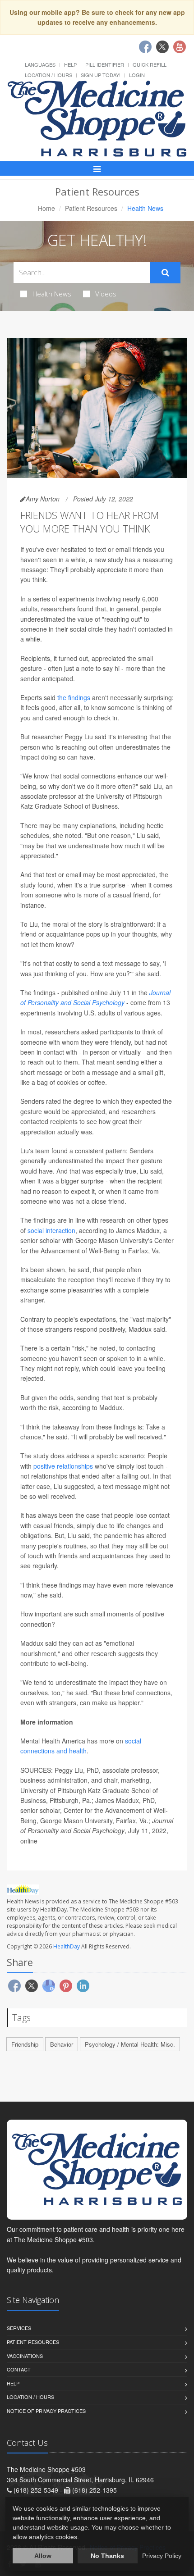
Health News (52, 294)
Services (19, 2328)
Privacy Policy (162, 2556)
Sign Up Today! (101, 75)
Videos (106, 294)
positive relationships (63, 1466)
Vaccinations (25, 2356)
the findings (74, 697)
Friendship (25, 2044)
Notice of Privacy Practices (46, 2411)
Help (70, 64)
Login (137, 75)
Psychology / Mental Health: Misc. (130, 2044)
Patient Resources (91, 208)
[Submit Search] (165, 273)
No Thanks (107, 2556)
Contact (19, 2369)
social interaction (51, 1230)
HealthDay (67, 1946)
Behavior (62, 2044)
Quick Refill (150, 64)
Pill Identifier (105, 64)
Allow (43, 2556)
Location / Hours (48, 75)
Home (46, 208)
